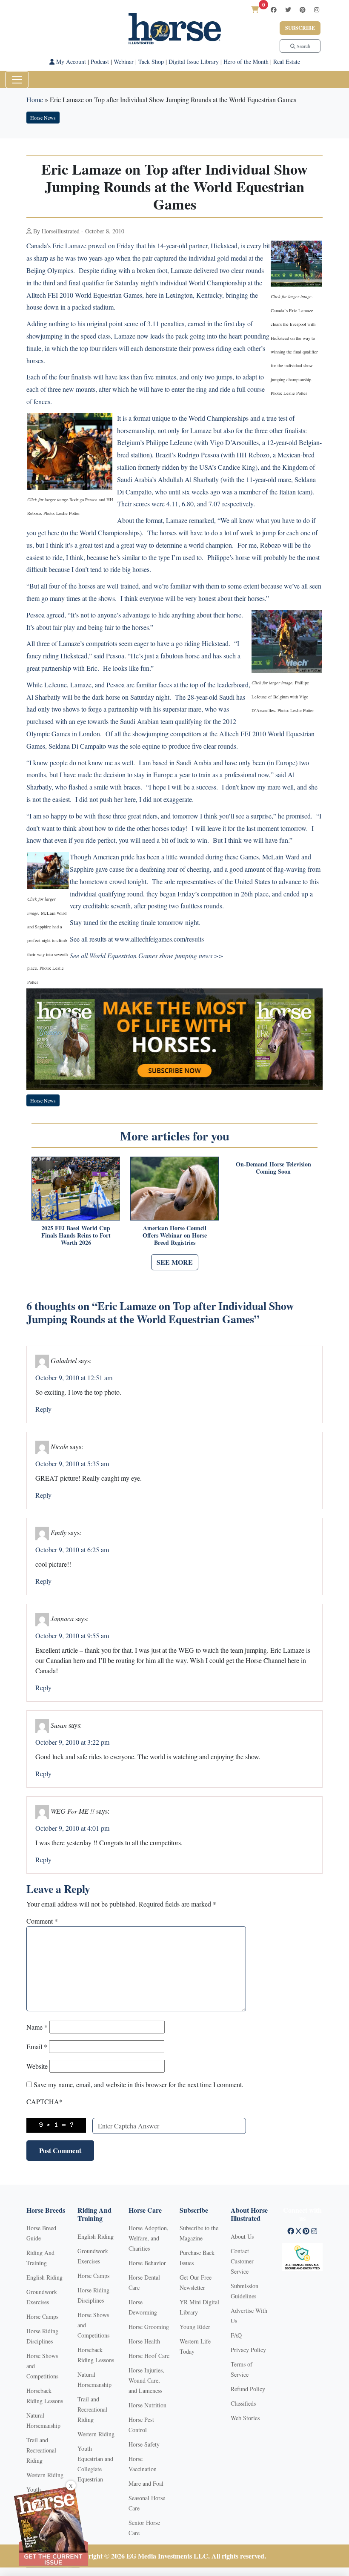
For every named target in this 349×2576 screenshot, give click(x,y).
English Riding (44, 2277)
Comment (42, 1921)
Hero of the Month (246, 62)
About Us (242, 2236)
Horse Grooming (149, 2327)
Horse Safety (144, 2444)
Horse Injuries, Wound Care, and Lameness (146, 2380)
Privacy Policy (248, 2350)
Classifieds (243, 2403)
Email (37, 2046)
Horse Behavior (147, 2263)
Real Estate (287, 62)
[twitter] (288, 10)
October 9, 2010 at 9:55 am (72, 1635)
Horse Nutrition (147, 2405)
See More (175, 1262)
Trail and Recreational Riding (41, 2450)
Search (303, 46)
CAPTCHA (44, 2101)
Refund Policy (248, 2389)
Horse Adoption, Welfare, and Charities (149, 2238)
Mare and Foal (146, 2483)
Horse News (43, 118)
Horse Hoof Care (149, 2356)
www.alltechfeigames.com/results (159, 939)
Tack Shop (151, 62)
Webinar (124, 62)
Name (37, 2027)
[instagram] (317, 10)
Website (37, 2066)
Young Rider (195, 2327)
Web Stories (245, 2418)
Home (35, 99)
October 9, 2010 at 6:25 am (72, 1549)
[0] (255, 9)
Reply (43, 1409)
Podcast (100, 62)
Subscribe (300, 28)
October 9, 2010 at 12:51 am (74, 1377)
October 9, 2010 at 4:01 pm (72, 1828)
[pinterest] (303, 10)
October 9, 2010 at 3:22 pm (72, 1742)
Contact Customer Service (242, 2261)
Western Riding (45, 2475)
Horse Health (144, 2341)
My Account (70, 62)
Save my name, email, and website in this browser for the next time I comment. (139, 2084)
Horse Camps (42, 2316)
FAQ (236, 2335)
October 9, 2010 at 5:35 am (72, 1463)
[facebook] (274, 10)
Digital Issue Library (194, 62)
